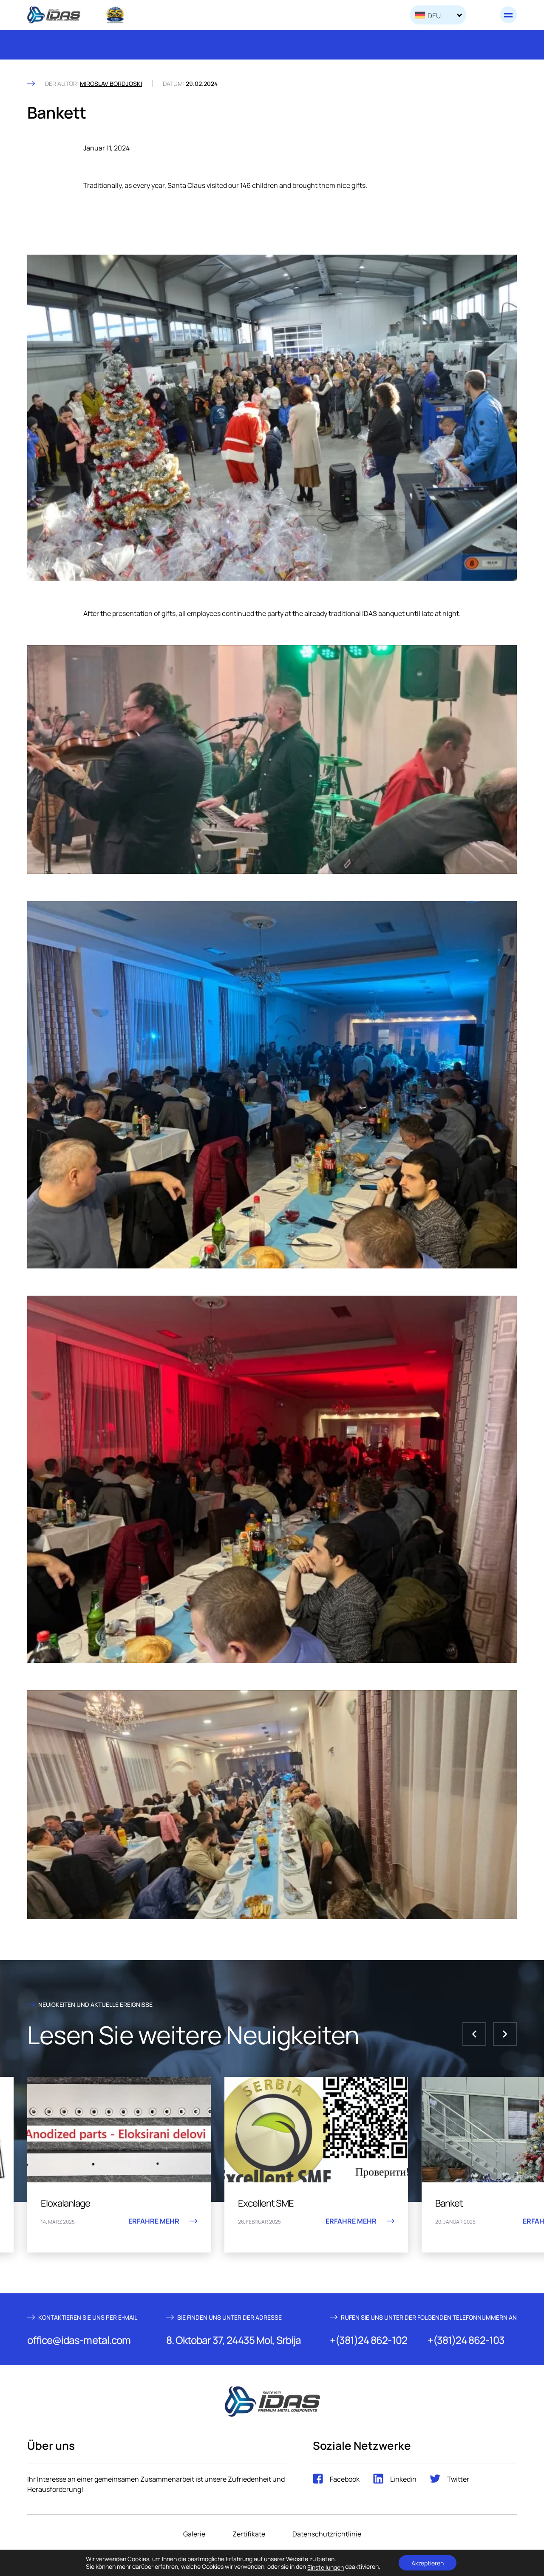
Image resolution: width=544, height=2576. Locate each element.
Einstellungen (326, 2567)
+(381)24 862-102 (368, 2340)
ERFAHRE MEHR (65, 2221)
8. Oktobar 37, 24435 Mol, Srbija (234, 2340)
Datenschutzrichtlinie (327, 2533)
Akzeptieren (428, 2563)
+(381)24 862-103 (466, 2340)
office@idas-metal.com (79, 2340)
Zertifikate (249, 2533)
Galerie (194, 2533)
